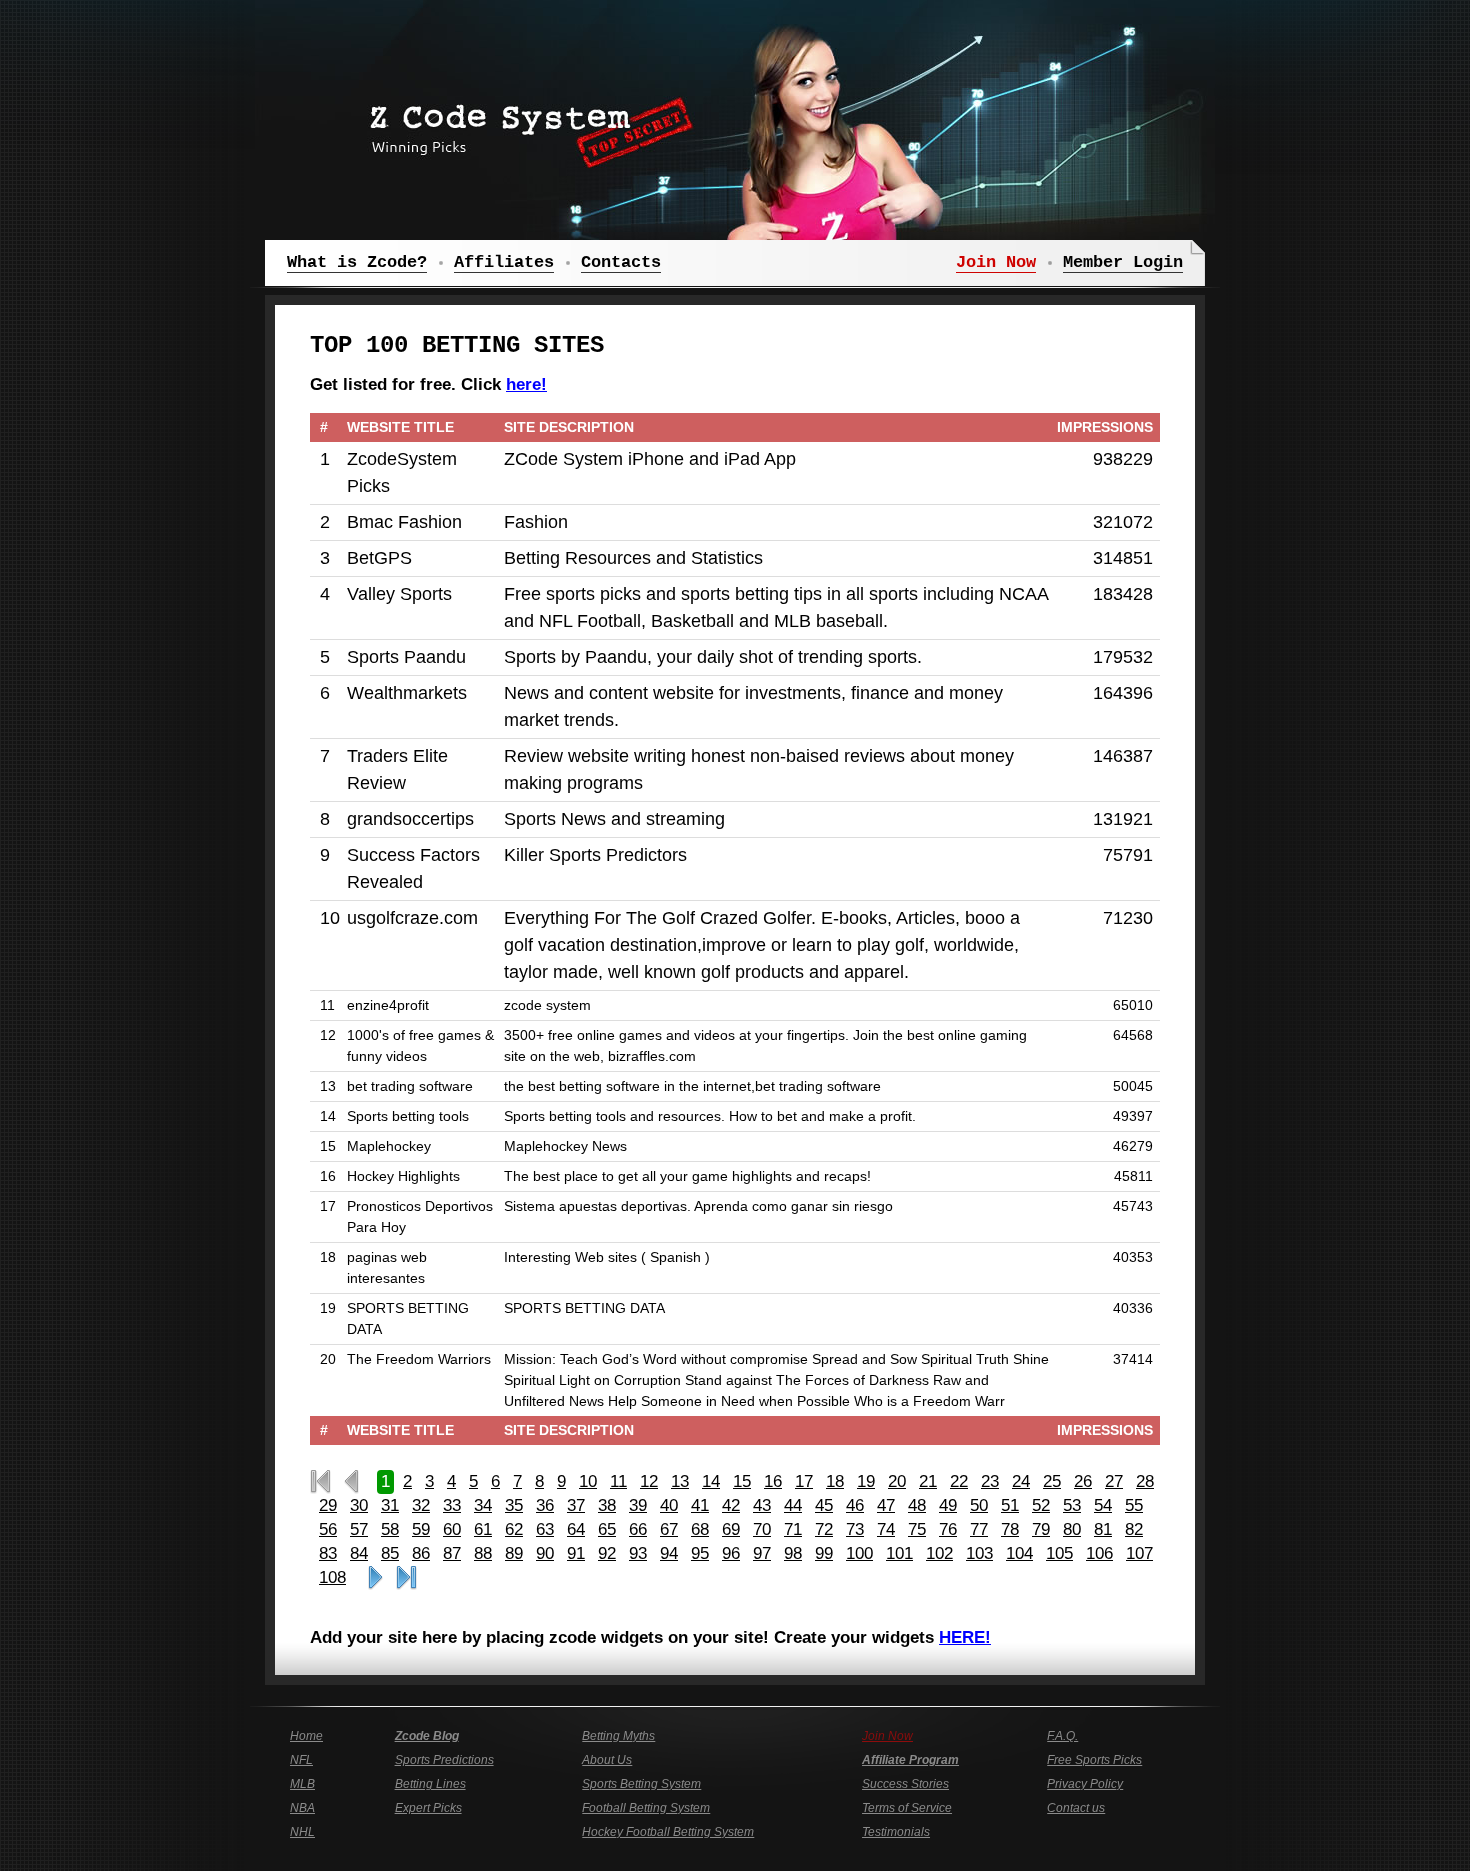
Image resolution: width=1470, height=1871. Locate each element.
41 (700, 1505)
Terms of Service (907, 1808)
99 (824, 1553)
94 (669, 1553)
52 (1041, 1505)
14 (711, 1481)
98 (793, 1553)
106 (1099, 1553)
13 (680, 1481)
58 (390, 1529)
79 (1041, 1529)
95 (700, 1553)
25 (1052, 1481)
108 (332, 1577)
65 (607, 1529)
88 (483, 1553)
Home (306, 1736)
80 (1072, 1529)
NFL (301, 1760)
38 (607, 1505)
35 (514, 1505)
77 (979, 1529)
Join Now (887, 1736)
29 (328, 1505)
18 (835, 1481)
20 (897, 1481)
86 (421, 1553)
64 (576, 1529)
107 (1139, 1553)
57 (359, 1529)
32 (421, 1505)
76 (948, 1529)
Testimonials (896, 1832)
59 (421, 1529)
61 (483, 1529)
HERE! (965, 1637)
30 (359, 1505)
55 (1134, 1505)
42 (731, 1505)
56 (328, 1529)
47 (886, 1505)
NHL (302, 1832)
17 (804, 1481)
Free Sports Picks (1094, 1760)
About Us (607, 1760)
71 (793, 1529)
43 (762, 1505)
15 (742, 1481)
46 (855, 1505)
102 (939, 1553)
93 (638, 1553)
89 (514, 1553)
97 (762, 1553)
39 (638, 1505)
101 (899, 1553)
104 (1019, 1553)
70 (762, 1529)
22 (959, 1481)
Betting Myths (618, 1736)
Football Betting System (646, 1808)
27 (1114, 1481)
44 (793, 1505)
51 (1010, 1505)
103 (979, 1553)
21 (928, 1481)
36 (545, 1505)
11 (618, 1481)
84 (359, 1553)
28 (1145, 1481)
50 (979, 1505)
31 (390, 1505)
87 (452, 1553)
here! (526, 384)
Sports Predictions (444, 1760)
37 (576, 1505)
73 (855, 1529)
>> (375, 1578)
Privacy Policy (1085, 1784)
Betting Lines (430, 1784)
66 (638, 1529)
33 (452, 1505)
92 (607, 1553)
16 (773, 1481)
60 (452, 1529)
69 (731, 1529)
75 (917, 1529)
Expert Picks (428, 1808)
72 (824, 1529)
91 (576, 1553)
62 (514, 1529)
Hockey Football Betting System (668, 1832)
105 (1059, 1553)
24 (1021, 1481)
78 (1010, 1529)
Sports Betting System (641, 1784)
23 (990, 1481)
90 (545, 1553)
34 (483, 1505)
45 (824, 1505)
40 (669, 1505)
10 (588, 1481)
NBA (302, 1808)
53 (1072, 1505)
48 (917, 1505)
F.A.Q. (1062, 1736)
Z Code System (525, 125)
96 (731, 1553)
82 (1134, 1529)
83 (328, 1553)
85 (390, 1553)
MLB (302, 1784)
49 (948, 1505)
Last (406, 1578)
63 (545, 1529)
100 (859, 1553)
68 (700, 1529)
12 (649, 1481)
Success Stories (905, 1784)
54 (1103, 1505)
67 (669, 1529)
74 (886, 1529)
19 (866, 1481)
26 (1083, 1481)
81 (1103, 1529)
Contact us (1076, 1808)
